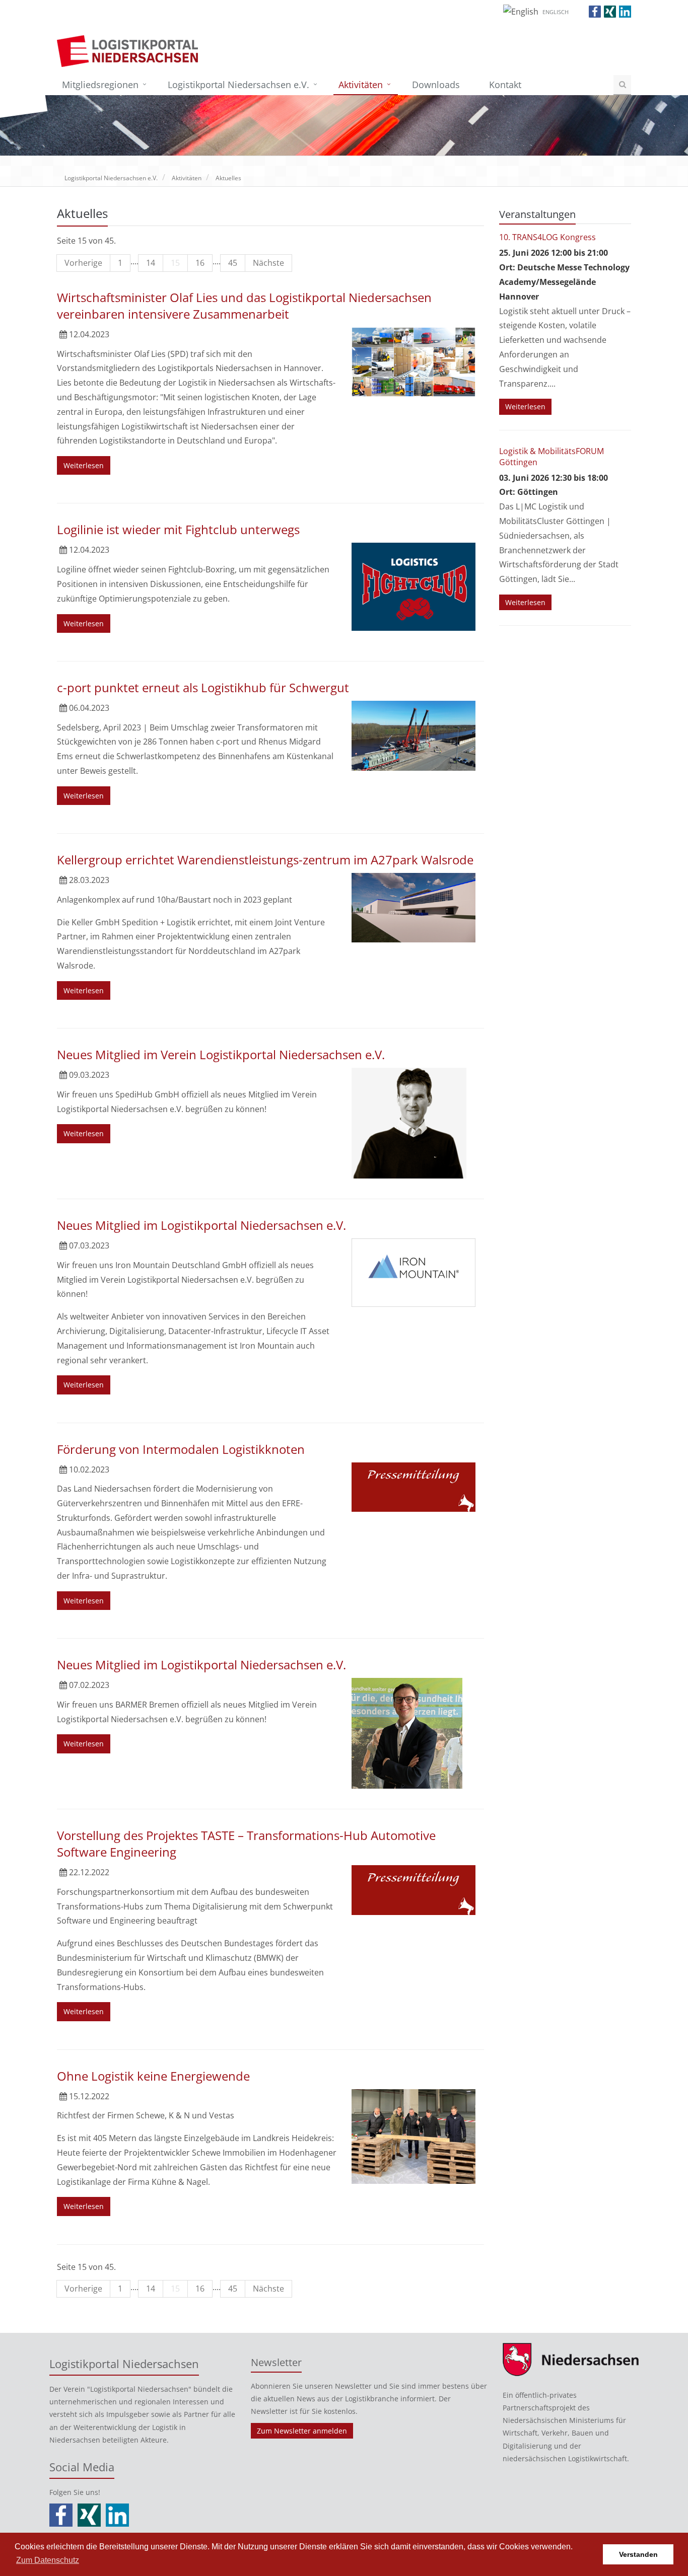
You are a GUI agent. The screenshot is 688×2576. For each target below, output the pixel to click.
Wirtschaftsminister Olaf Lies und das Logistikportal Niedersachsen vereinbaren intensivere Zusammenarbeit (244, 306)
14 (151, 263)
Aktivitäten (361, 85)
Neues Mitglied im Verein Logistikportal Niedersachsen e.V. (221, 1054)
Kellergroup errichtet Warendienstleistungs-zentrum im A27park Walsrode (265, 860)
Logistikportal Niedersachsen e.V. (238, 85)
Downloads (436, 85)
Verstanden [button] (638, 2554)
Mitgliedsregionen (100, 85)
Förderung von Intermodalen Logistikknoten (181, 1449)
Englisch (556, 12)
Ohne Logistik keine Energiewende (153, 2076)
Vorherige (83, 263)
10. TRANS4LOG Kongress (547, 237)
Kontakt (505, 85)
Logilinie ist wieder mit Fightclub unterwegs (178, 529)
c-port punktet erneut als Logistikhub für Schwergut (203, 687)
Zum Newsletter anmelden (302, 2431)
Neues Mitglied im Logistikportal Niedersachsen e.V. (201, 1225)
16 (200, 263)
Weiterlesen (84, 465)
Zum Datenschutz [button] (48, 2560)
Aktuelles (228, 178)
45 (233, 263)
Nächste (268, 263)
